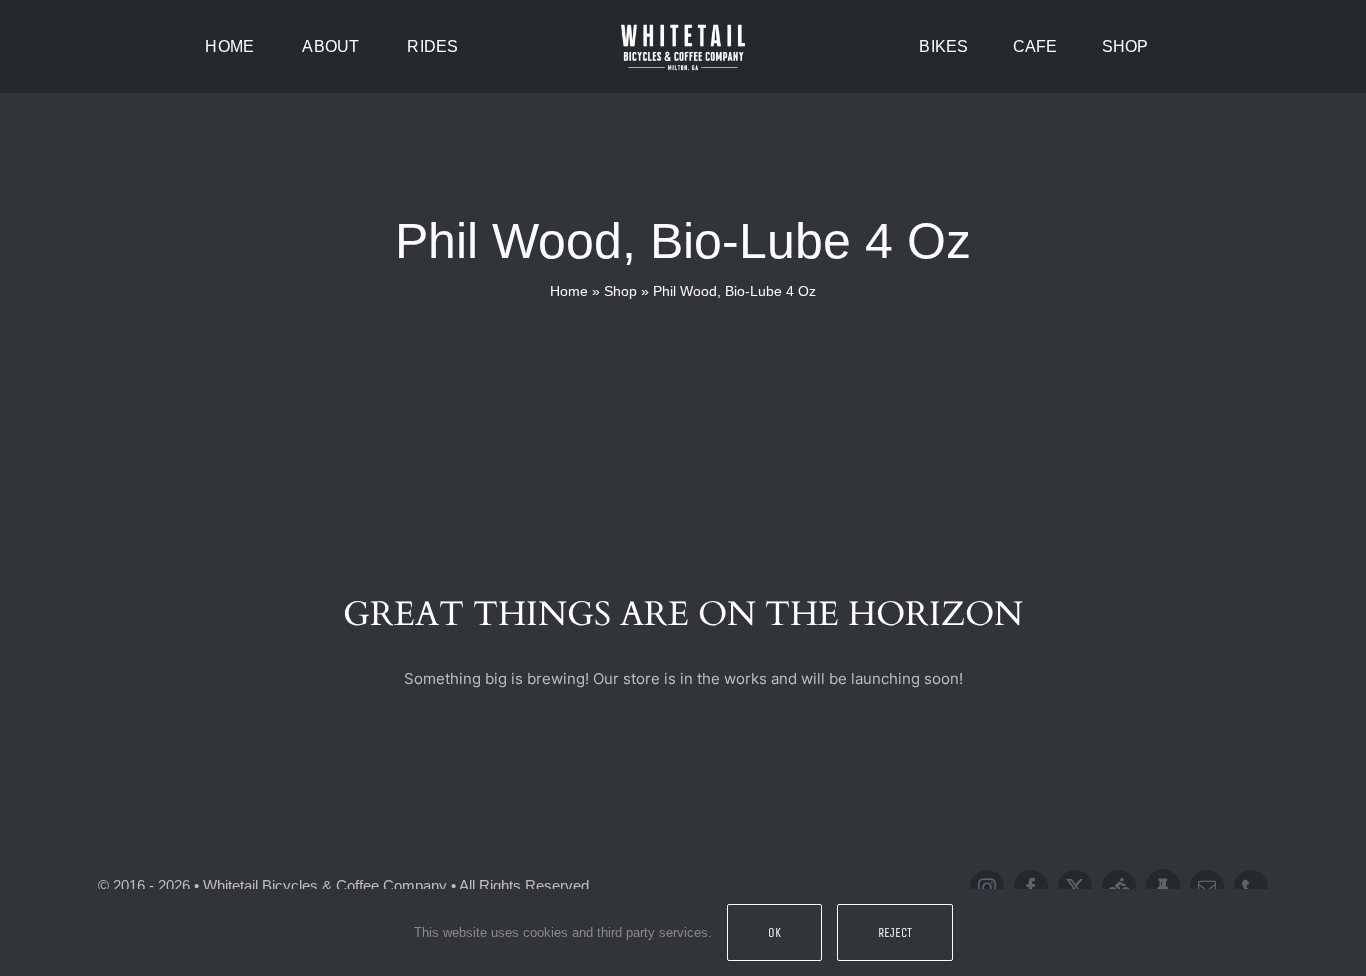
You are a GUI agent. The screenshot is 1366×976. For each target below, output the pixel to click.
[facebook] (1031, 887)
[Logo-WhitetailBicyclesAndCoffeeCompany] (683, 27)
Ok (774, 932)
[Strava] (1119, 887)
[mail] (1207, 887)
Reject (895, 932)
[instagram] (987, 887)
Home (569, 291)
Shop (620, 291)
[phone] (1251, 887)
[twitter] (1075, 887)
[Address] (1163, 886)
